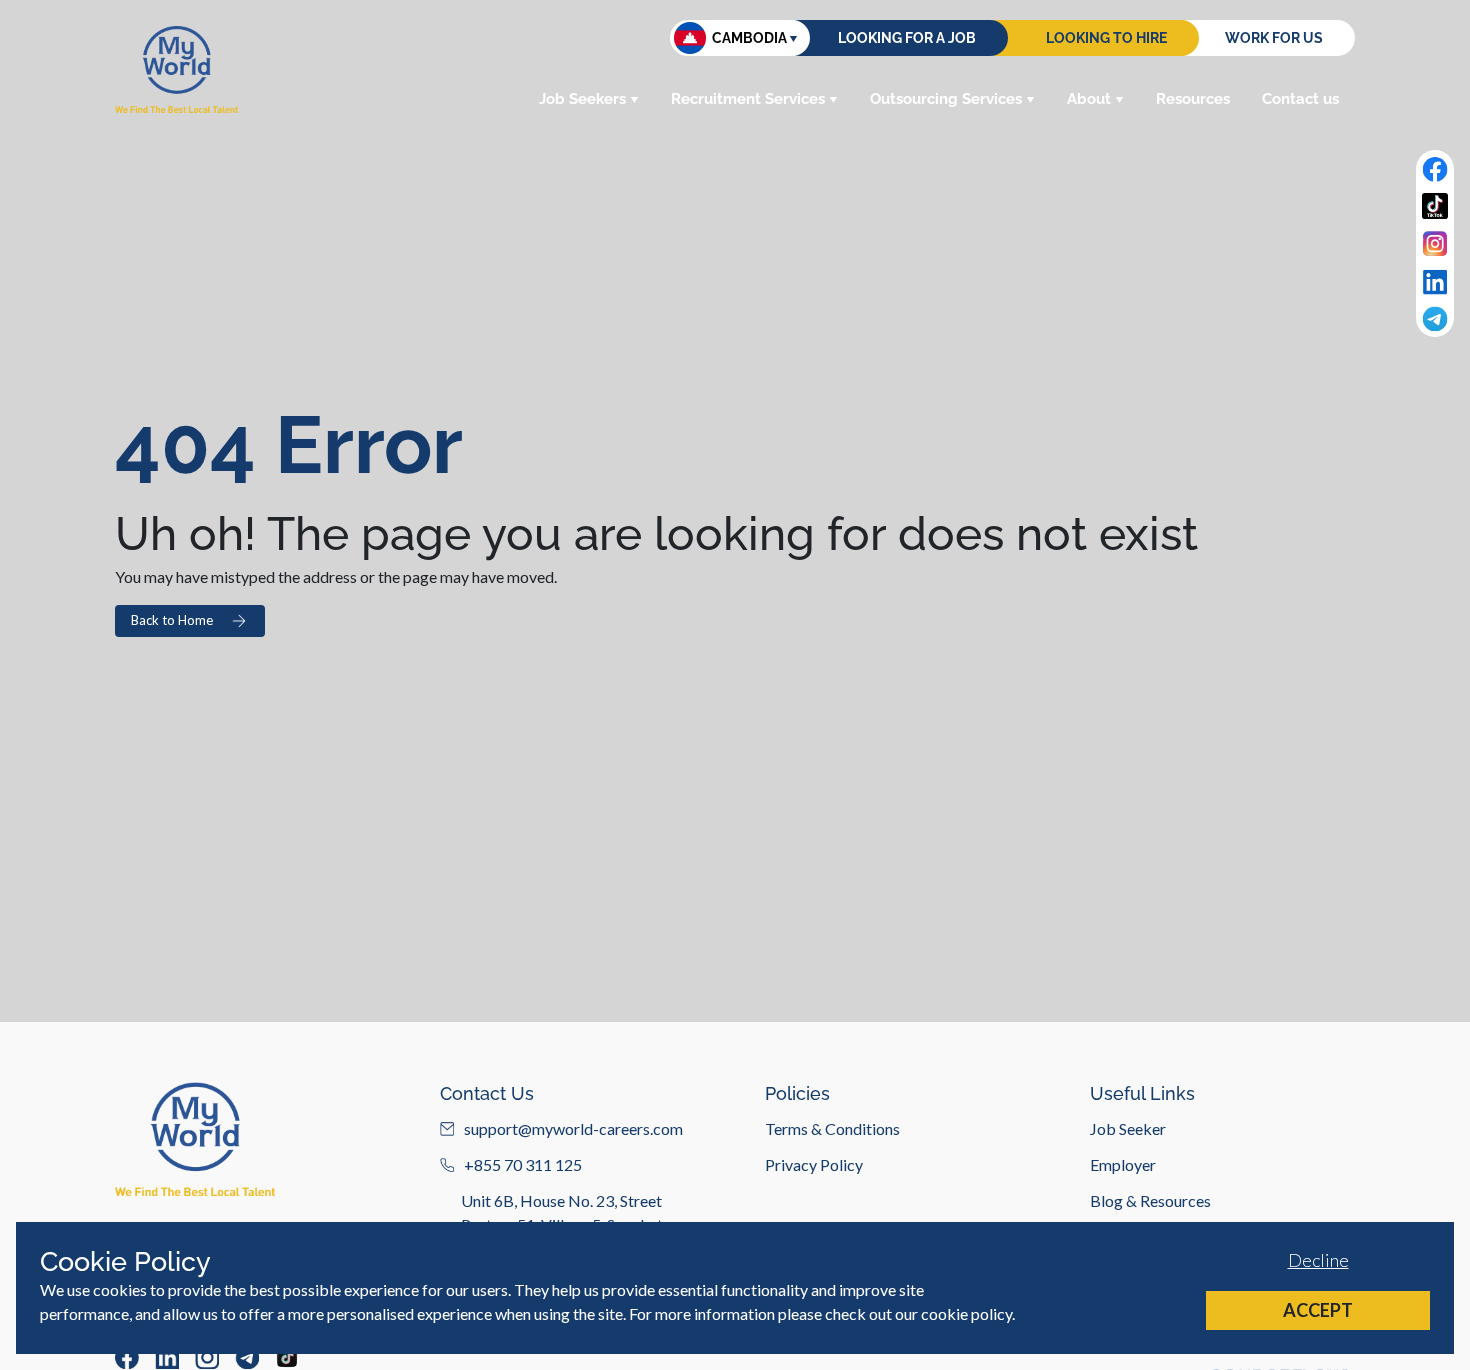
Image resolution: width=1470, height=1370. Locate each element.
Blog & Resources (1150, 1200)
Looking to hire (1106, 38)
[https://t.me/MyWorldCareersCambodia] (247, 1357)
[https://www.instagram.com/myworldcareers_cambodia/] (207, 1357)
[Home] (176, 69)
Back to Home (172, 620)
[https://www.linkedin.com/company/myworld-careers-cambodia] (167, 1357)
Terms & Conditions (832, 1128)
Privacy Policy (814, 1164)
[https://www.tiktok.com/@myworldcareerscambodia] (287, 1357)
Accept (1318, 1310)
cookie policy (966, 1313)
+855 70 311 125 (523, 1164)
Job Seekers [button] (582, 99)
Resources (1193, 99)
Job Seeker (1128, 1128)
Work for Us (1274, 38)
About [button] (1089, 99)
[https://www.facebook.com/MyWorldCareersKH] (127, 1357)
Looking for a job (907, 38)
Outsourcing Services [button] (946, 99)
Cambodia (749, 38)
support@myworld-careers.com (573, 1128)
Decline (1318, 1260)
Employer (1123, 1164)
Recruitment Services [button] (748, 99)
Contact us (1300, 99)
